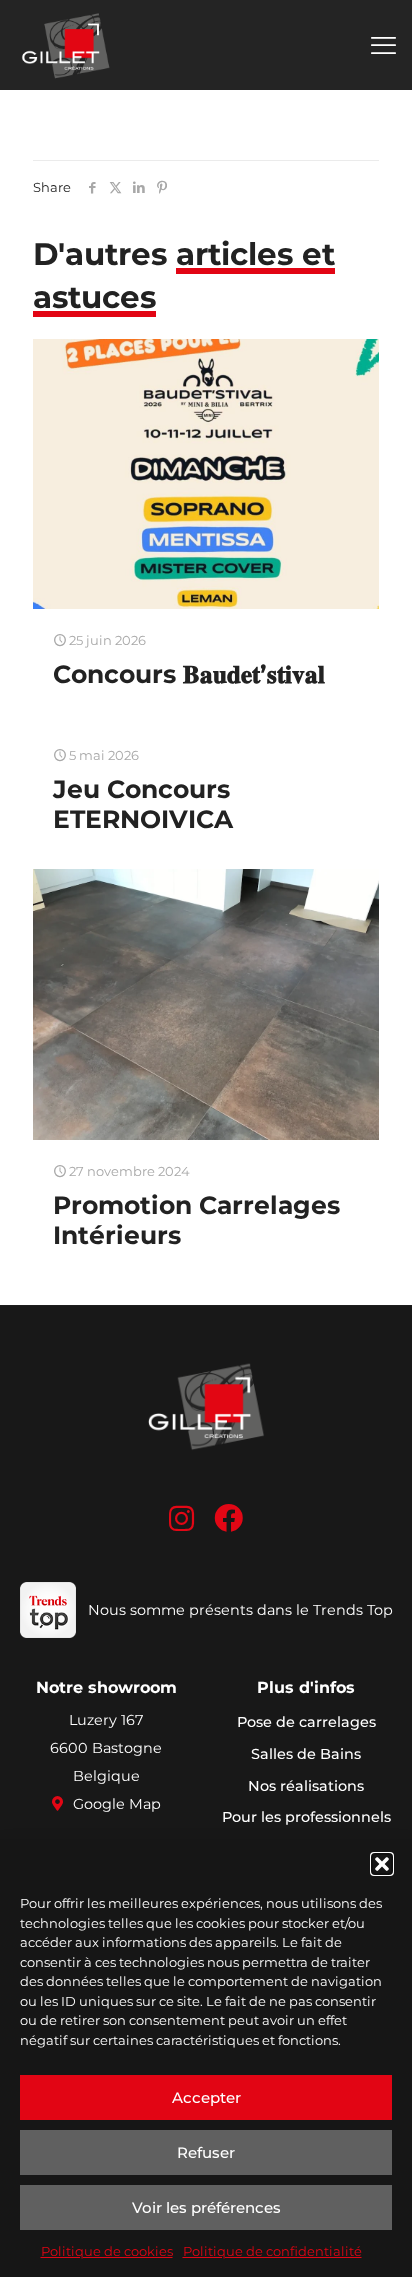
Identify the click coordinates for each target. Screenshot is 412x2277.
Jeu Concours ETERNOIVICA (143, 804)
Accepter (206, 2097)
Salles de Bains (306, 1754)
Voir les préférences (206, 2207)
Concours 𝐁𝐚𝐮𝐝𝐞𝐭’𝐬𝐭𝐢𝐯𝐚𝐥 (189, 674)
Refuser (206, 2152)
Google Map (115, 1804)
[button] (382, 1864)
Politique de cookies (107, 2251)
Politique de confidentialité (272, 2251)
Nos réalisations (306, 1786)
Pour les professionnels (306, 1817)
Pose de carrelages (306, 1722)
